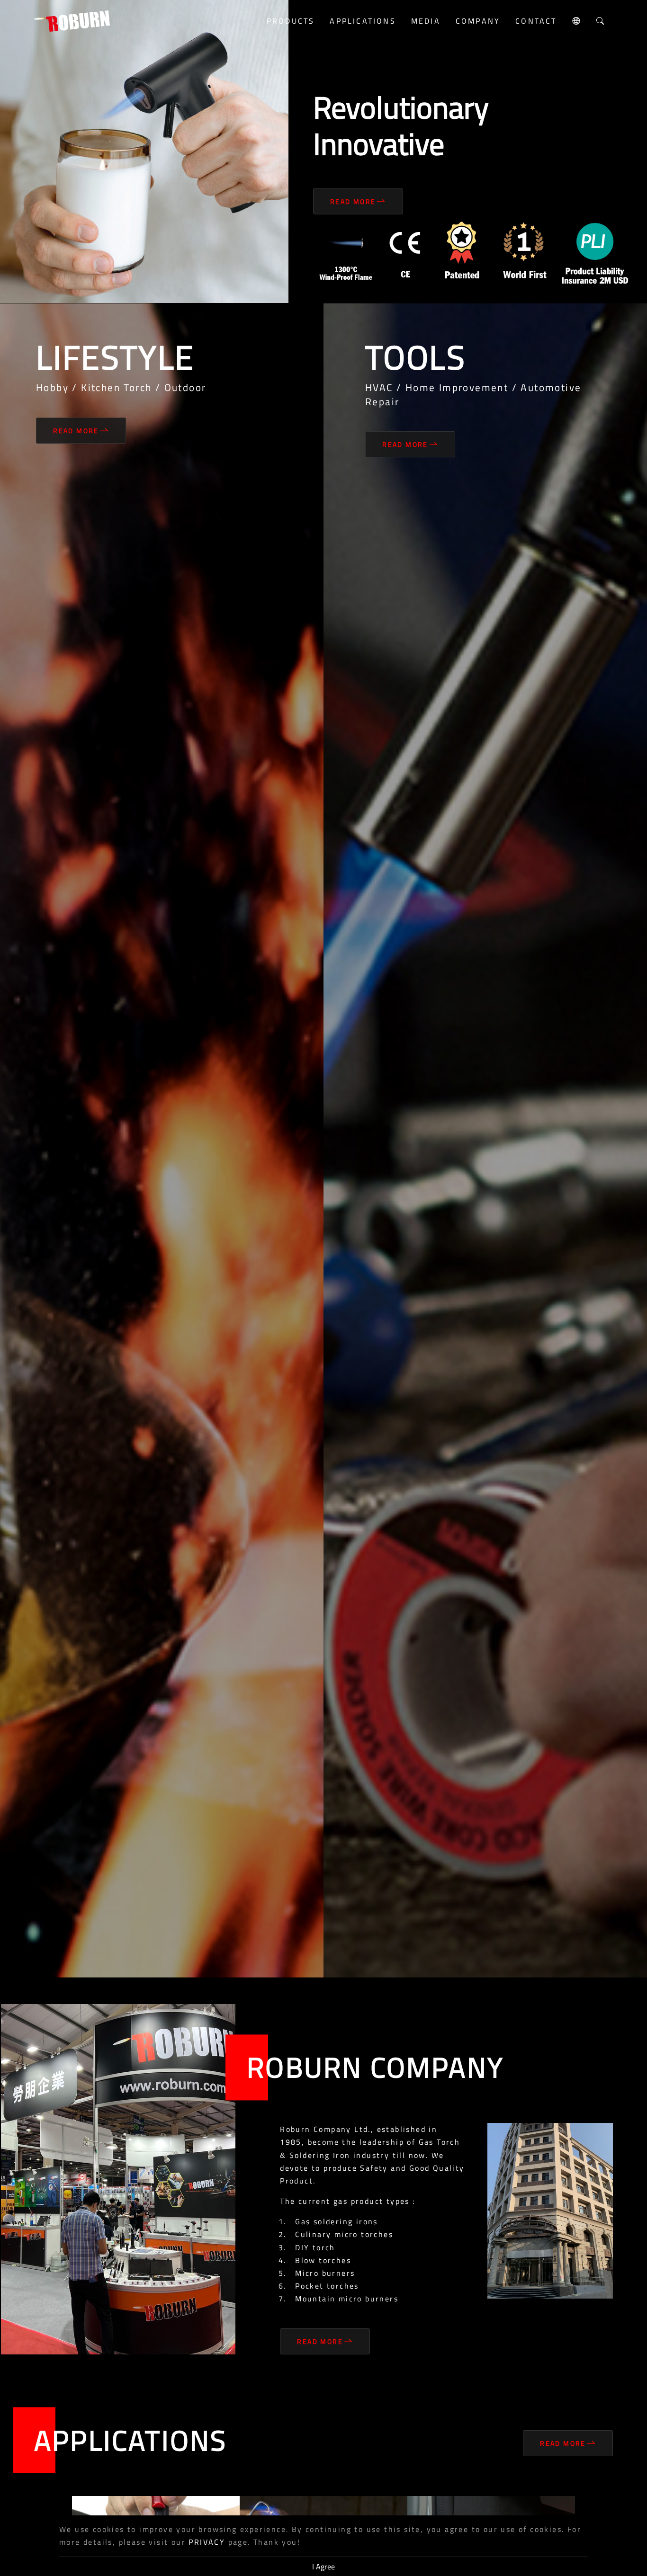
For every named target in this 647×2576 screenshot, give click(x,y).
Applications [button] (363, 21)
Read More (353, 201)
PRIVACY (207, 2542)
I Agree (323, 2567)
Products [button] (291, 21)
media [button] (426, 21)
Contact (536, 21)
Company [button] (478, 21)
